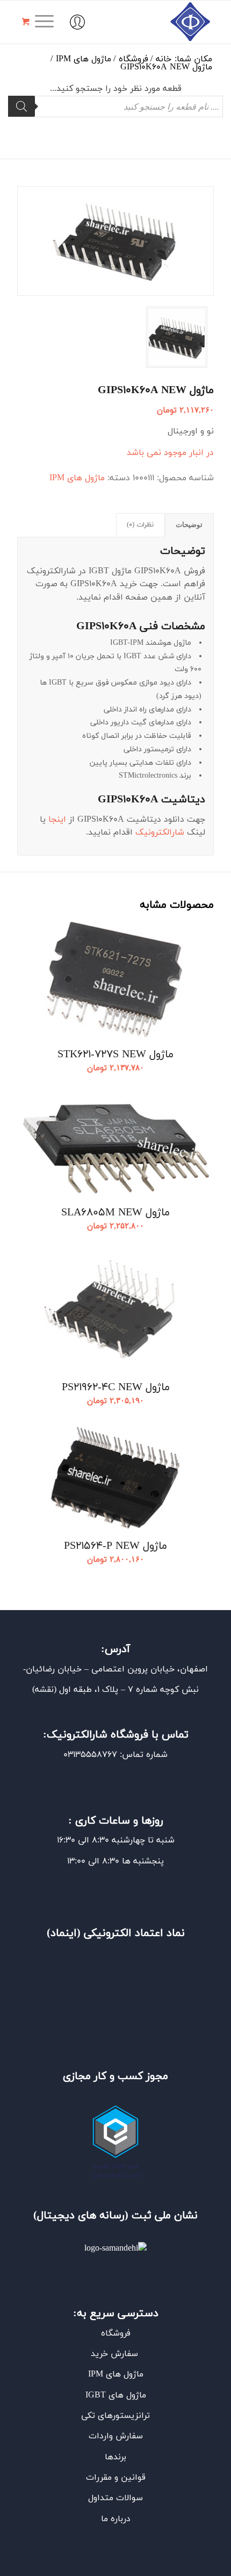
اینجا (57, 820)
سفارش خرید (116, 2354)
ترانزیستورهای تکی (115, 2416)
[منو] (48, 22)
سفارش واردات (116, 2436)
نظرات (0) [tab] (140, 525)
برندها (115, 2457)
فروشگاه (116, 2333)
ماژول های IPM (77, 478)
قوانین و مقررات (116, 2478)
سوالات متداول (115, 2498)
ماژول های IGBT (116, 2395)
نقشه (44, 1690)
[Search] (21, 106)
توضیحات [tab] (189, 525)
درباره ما (116, 2519)
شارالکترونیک (160, 832)
